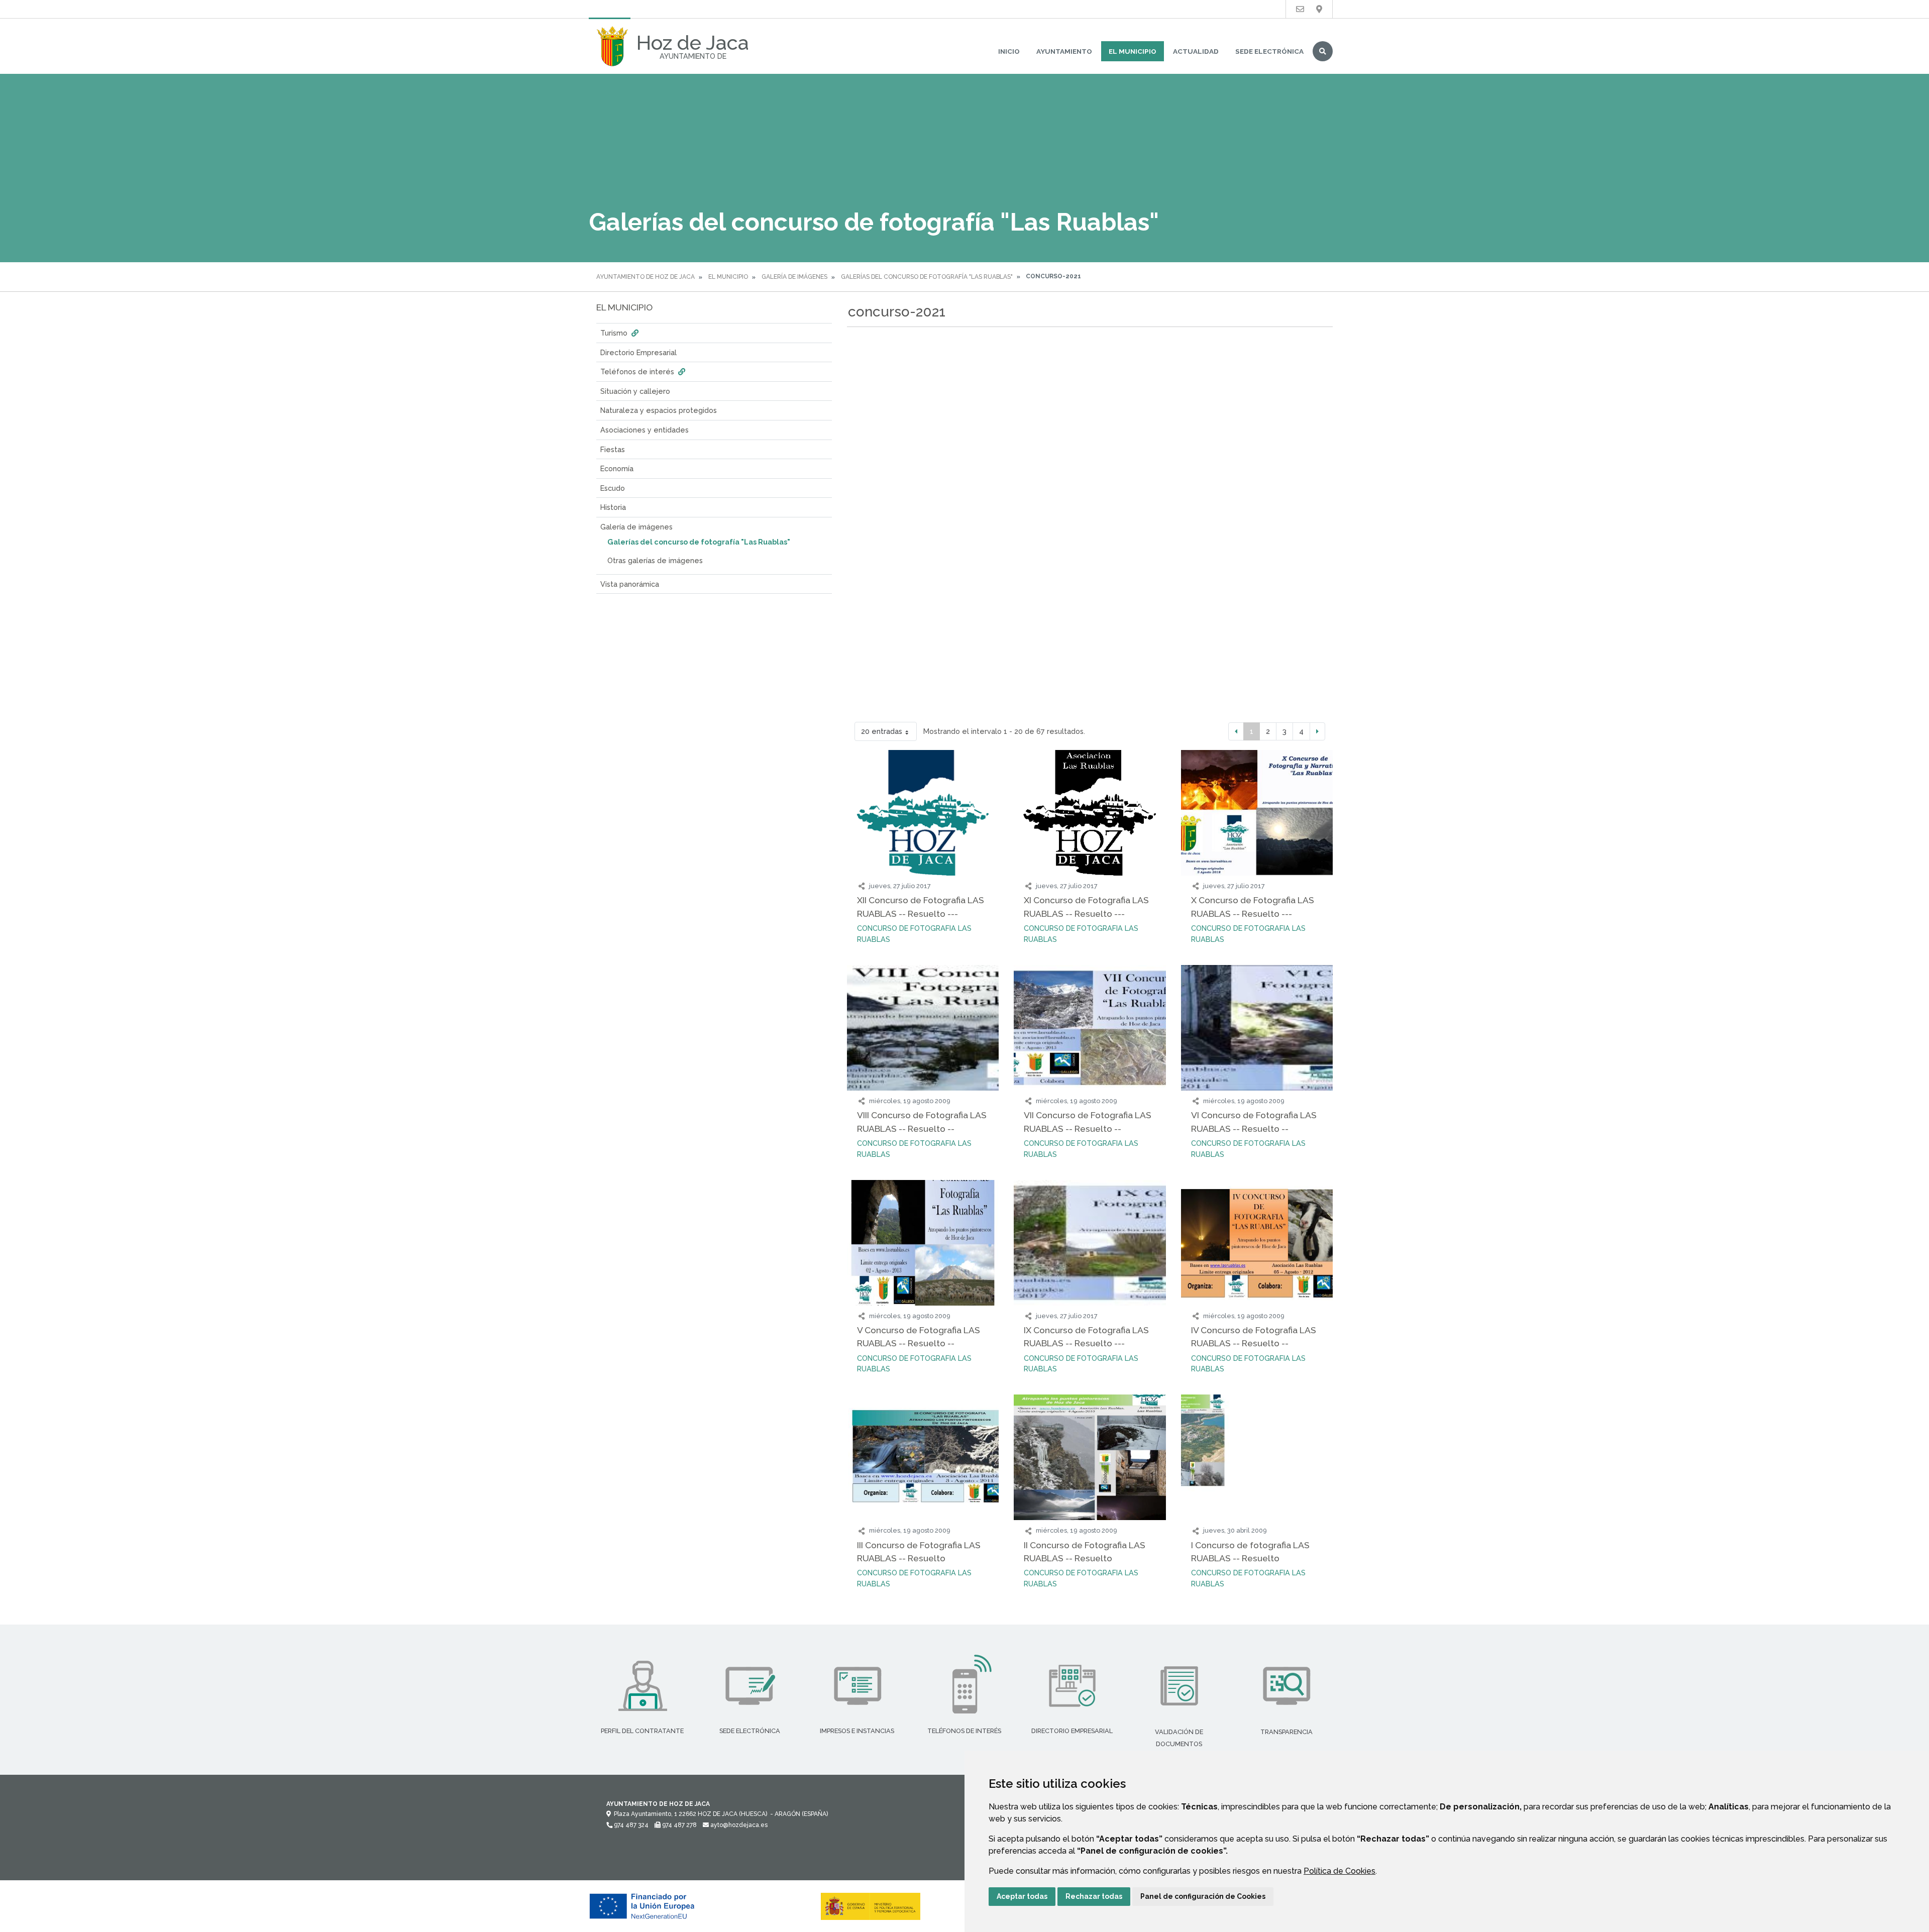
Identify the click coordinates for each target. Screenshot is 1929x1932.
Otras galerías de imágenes (655, 560)
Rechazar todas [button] (1094, 1896)
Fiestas (613, 449)
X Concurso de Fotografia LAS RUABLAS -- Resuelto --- (1253, 906)
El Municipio (1133, 51)
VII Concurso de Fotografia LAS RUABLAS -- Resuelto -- (1088, 1121)
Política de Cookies (1339, 1871)
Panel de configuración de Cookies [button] (1203, 1896)
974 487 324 (630, 1825)
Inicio (1009, 51)
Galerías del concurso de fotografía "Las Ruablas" (927, 277)
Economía (617, 468)
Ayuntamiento (1064, 51)
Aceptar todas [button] (1022, 1896)
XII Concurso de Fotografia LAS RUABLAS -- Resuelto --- (921, 906)
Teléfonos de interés (638, 371)
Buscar (1323, 51)
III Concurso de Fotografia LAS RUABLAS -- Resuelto (919, 1551)
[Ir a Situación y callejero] (1319, 9)
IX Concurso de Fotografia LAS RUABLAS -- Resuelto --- (1086, 1336)
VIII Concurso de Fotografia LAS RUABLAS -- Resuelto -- (922, 1121)
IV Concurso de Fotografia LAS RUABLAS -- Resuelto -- (1254, 1336)
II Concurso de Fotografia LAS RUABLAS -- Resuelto (1085, 1551)
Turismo (615, 333)
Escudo (613, 488)
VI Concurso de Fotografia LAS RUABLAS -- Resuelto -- (1254, 1121)
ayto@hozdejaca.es (738, 1825)
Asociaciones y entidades (645, 430)
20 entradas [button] (882, 731)
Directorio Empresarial (638, 352)
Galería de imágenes (794, 277)
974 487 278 (679, 1825)
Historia (613, 507)
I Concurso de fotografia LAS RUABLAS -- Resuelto (1250, 1551)
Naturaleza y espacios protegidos (659, 410)
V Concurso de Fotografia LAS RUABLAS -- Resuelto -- (919, 1336)
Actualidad (1196, 51)
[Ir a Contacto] (1300, 9)
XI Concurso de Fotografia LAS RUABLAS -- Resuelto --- (1086, 906)
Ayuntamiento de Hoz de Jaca (646, 277)
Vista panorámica (630, 584)
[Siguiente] (1317, 731)
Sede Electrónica (1269, 51)
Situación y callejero (635, 391)
